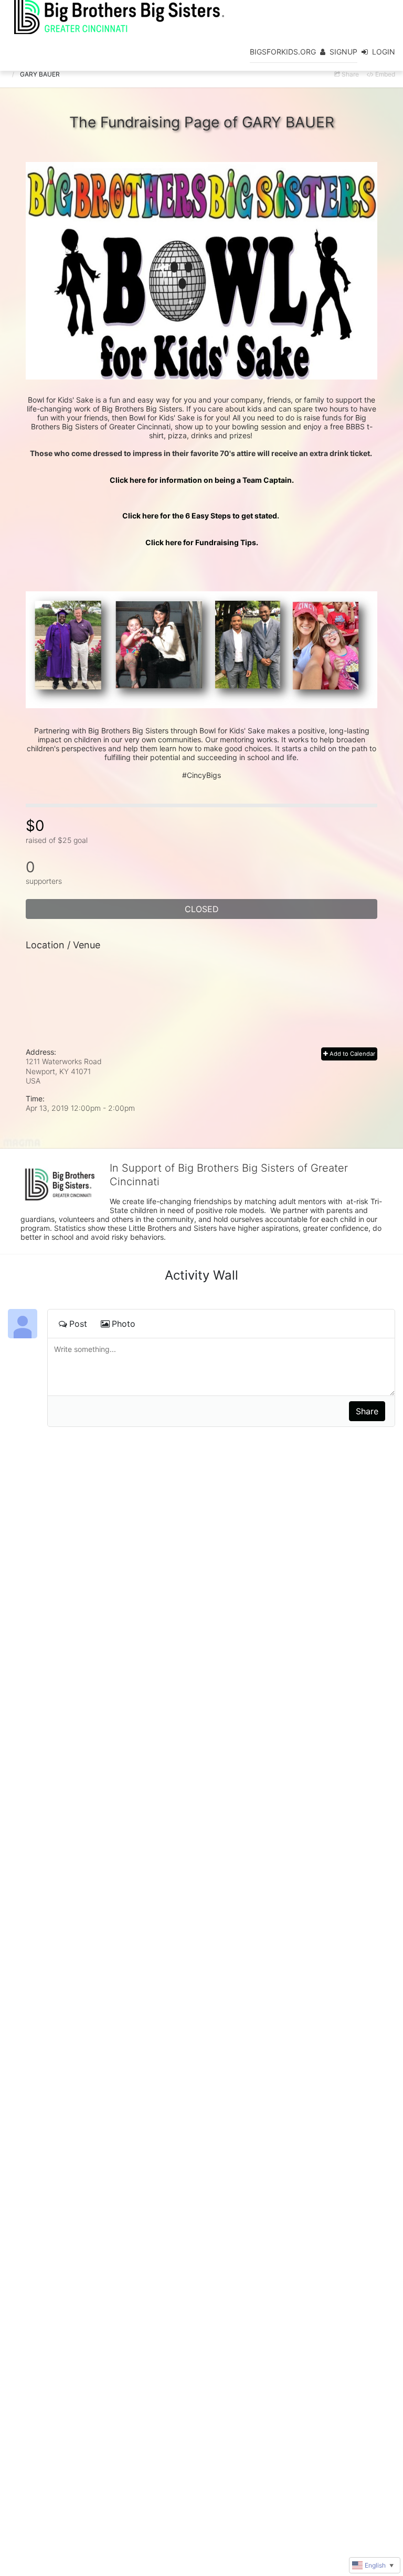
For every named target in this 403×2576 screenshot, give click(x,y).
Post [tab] (78, 1324)
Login (384, 52)
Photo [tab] (124, 1324)
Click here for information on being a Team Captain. (202, 480)
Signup (343, 52)
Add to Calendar (352, 1054)
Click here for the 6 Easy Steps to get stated (201, 516)
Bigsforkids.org (283, 52)
